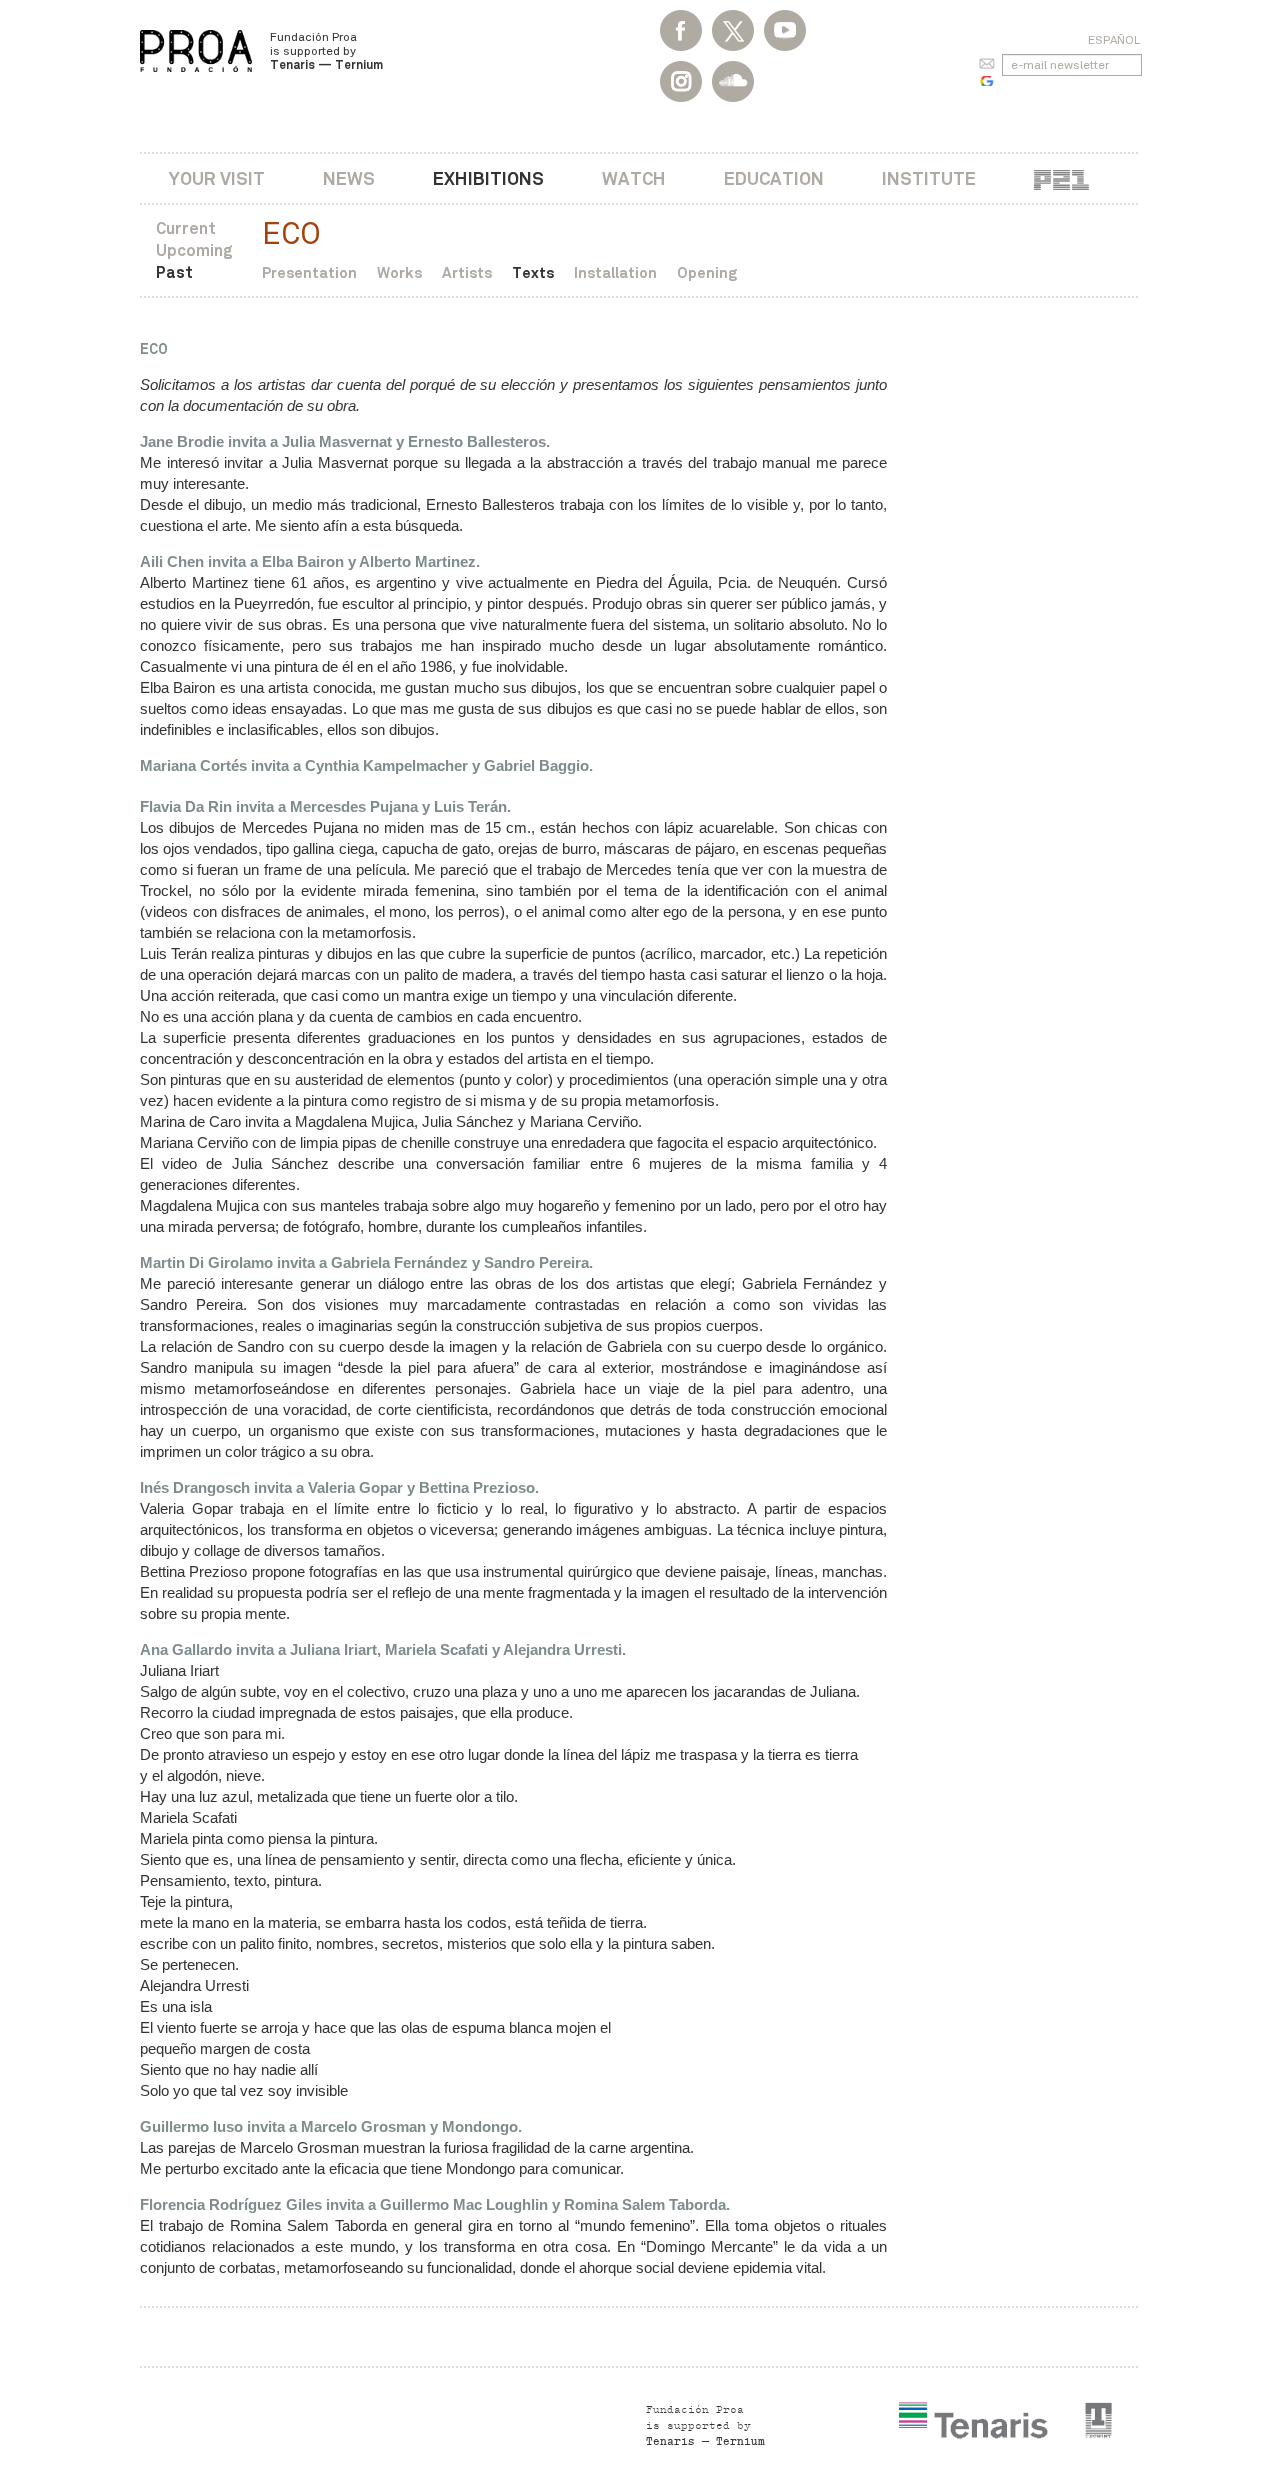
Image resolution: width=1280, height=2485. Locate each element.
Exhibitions (488, 178)
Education (774, 178)
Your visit (217, 178)
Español (1114, 40)
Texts (533, 272)
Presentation (309, 272)
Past (174, 272)
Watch (634, 178)
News (349, 178)
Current (186, 228)
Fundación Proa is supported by (326, 51)
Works (399, 272)
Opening (707, 272)
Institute (929, 178)
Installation (615, 272)
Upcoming (194, 250)
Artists (467, 272)
